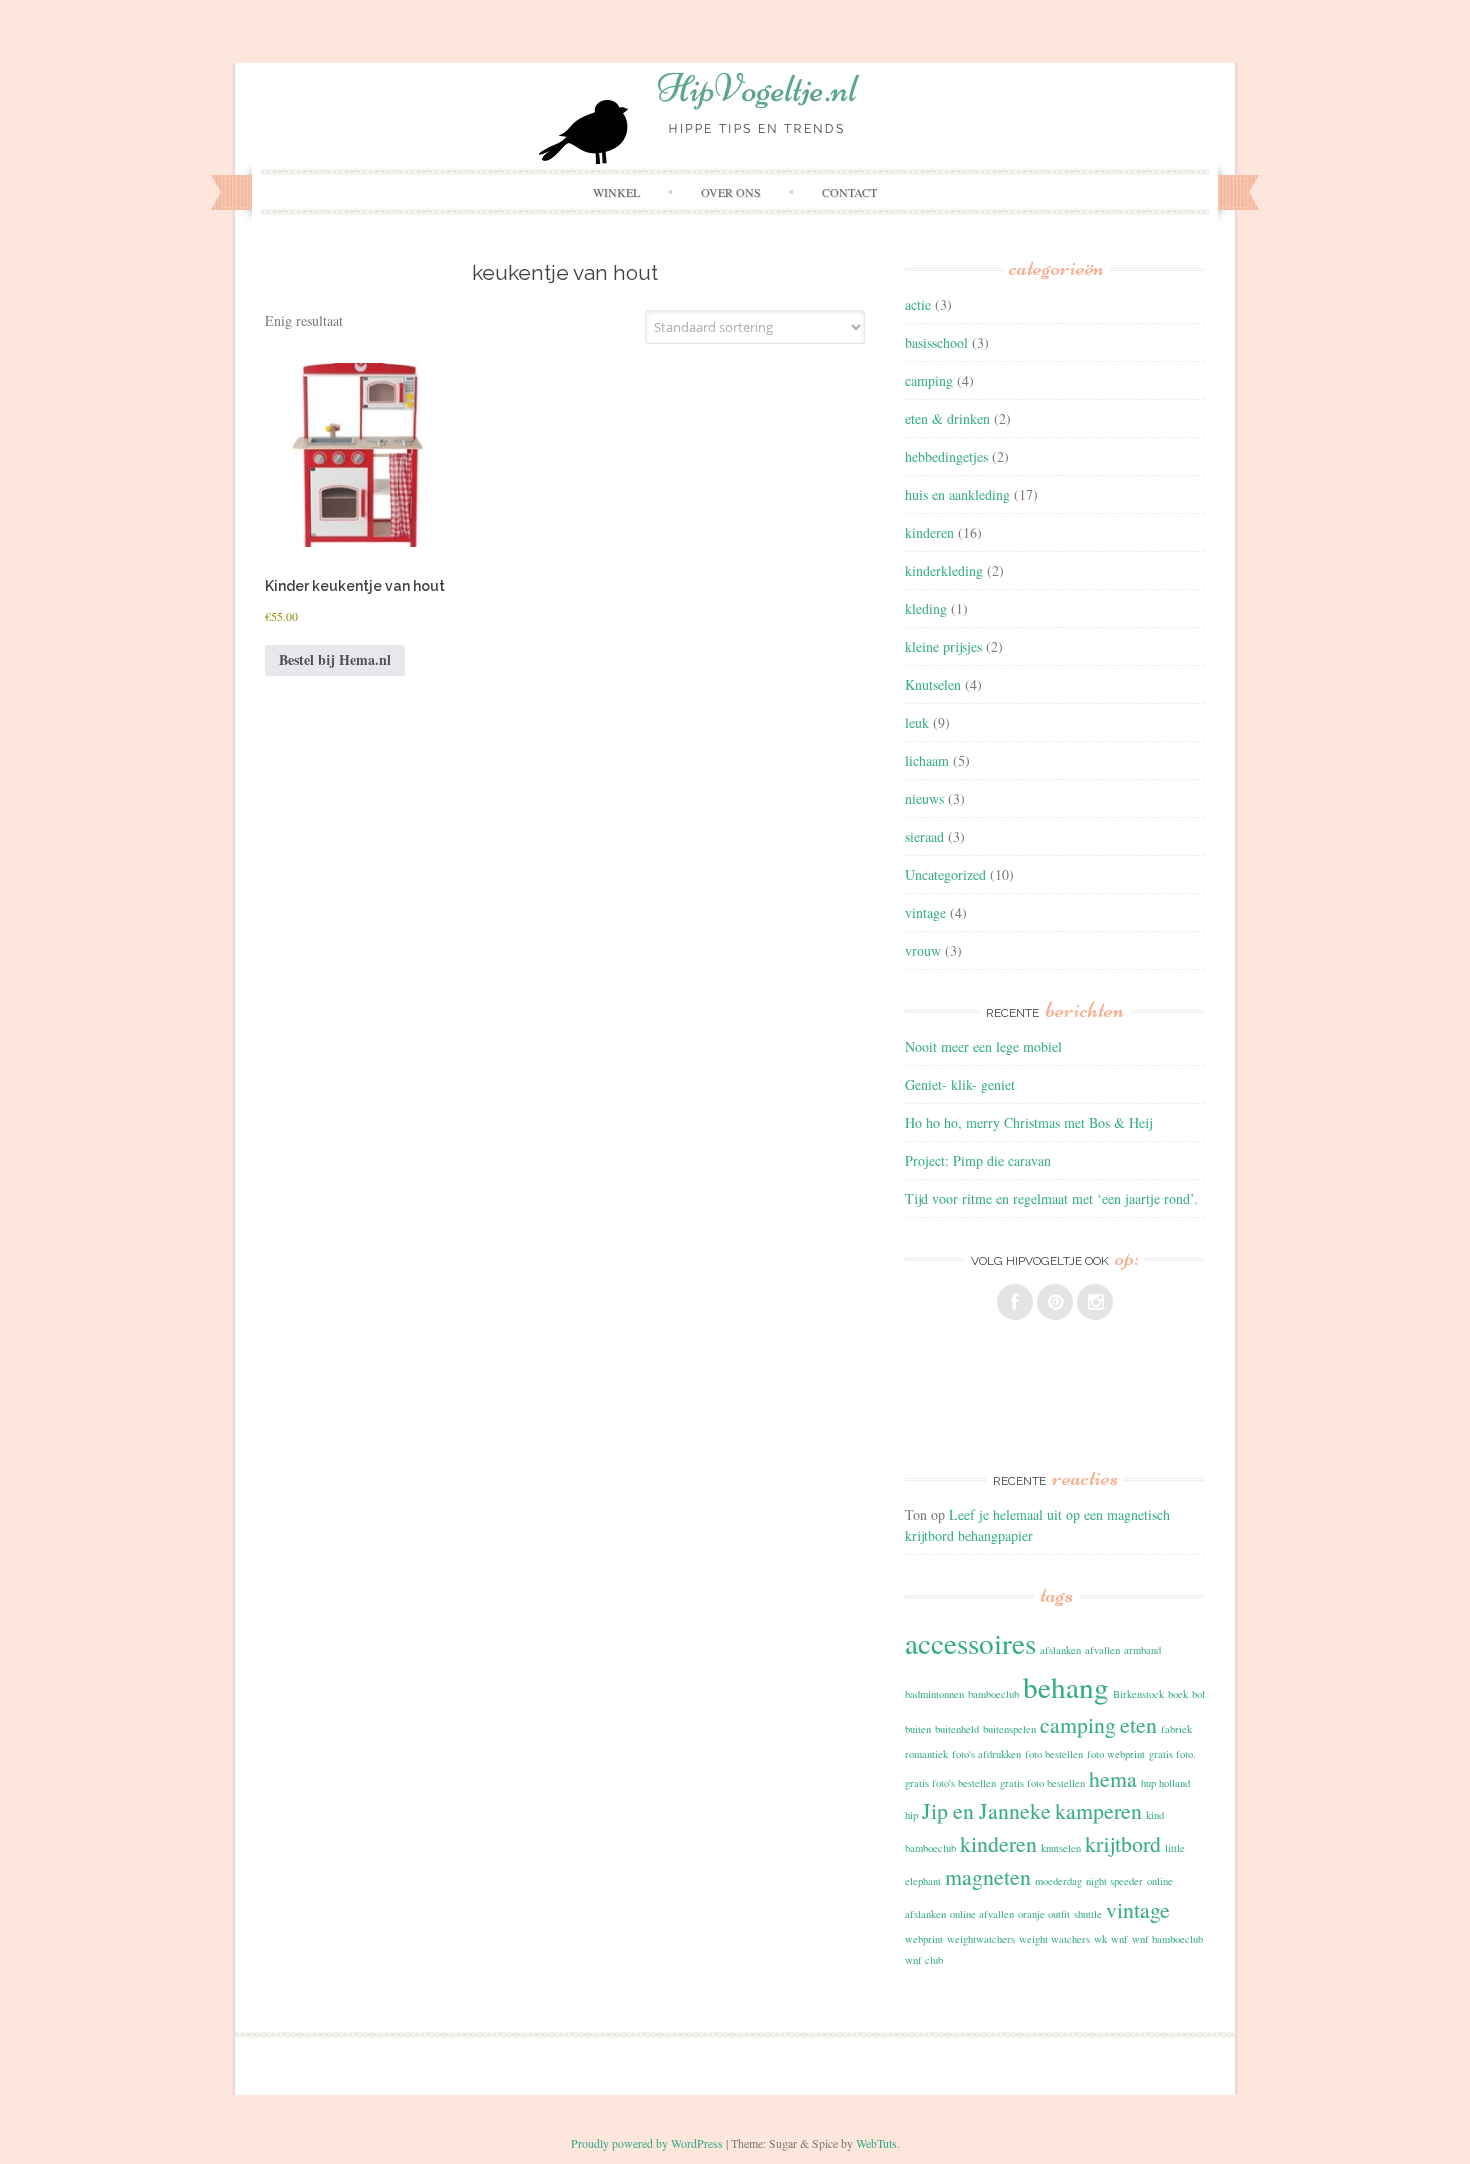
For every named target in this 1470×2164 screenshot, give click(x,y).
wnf (1119, 1939)
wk (1100, 1939)
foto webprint (1116, 1754)
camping (929, 380)
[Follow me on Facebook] (1015, 1302)
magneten (988, 1876)
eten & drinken (947, 418)
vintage (925, 912)
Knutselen (933, 684)
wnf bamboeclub (1167, 1939)
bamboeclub (993, 1694)
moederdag (1058, 1881)
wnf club (924, 1960)
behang (1066, 1686)
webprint (924, 1939)
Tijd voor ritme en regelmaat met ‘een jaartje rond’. (1051, 1198)
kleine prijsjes (943, 646)
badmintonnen (934, 1694)
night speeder (1114, 1881)
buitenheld (957, 1729)
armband (1142, 1650)
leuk (917, 722)
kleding (926, 608)
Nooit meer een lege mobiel (983, 1046)
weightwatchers (981, 1939)
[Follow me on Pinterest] (1055, 1302)
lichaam (927, 760)
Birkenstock (1138, 1694)
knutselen (1061, 1848)
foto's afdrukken (986, 1754)
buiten (918, 1729)
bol (1198, 1694)
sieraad (924, 836)
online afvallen (982, 1914)
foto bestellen (1054, 1754)
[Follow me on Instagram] (1095, 1302)
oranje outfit (1044, 1914)
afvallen (1102, 1650)
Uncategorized (945, 874)
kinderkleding (944, 570)
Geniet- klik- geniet (960, 1084)
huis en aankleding (957, 494)
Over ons (731, 192)
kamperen (1098, 1810)
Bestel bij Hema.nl (335, 659)
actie (918, 304)
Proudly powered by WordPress (647, 2143)
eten (1138, 1724)
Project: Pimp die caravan (978, 1160)
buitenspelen (1009, 1729)
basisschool (936, 342)
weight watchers (1054, 1939)
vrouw (923, 950)
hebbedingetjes (946, 456)
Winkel (616, 192)
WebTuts (876, 2143)
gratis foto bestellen (1042, 1783)
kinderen (929, 532)
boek (1178, 1694)
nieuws (924, 798)
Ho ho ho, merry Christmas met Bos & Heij (1028, 1122)
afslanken (1060, 1650)
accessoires (970, 1642)
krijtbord (1123, 1843)
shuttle (1088, 1914)
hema (1113, 1778)
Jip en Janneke (986, 1810)
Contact (849, 192)
